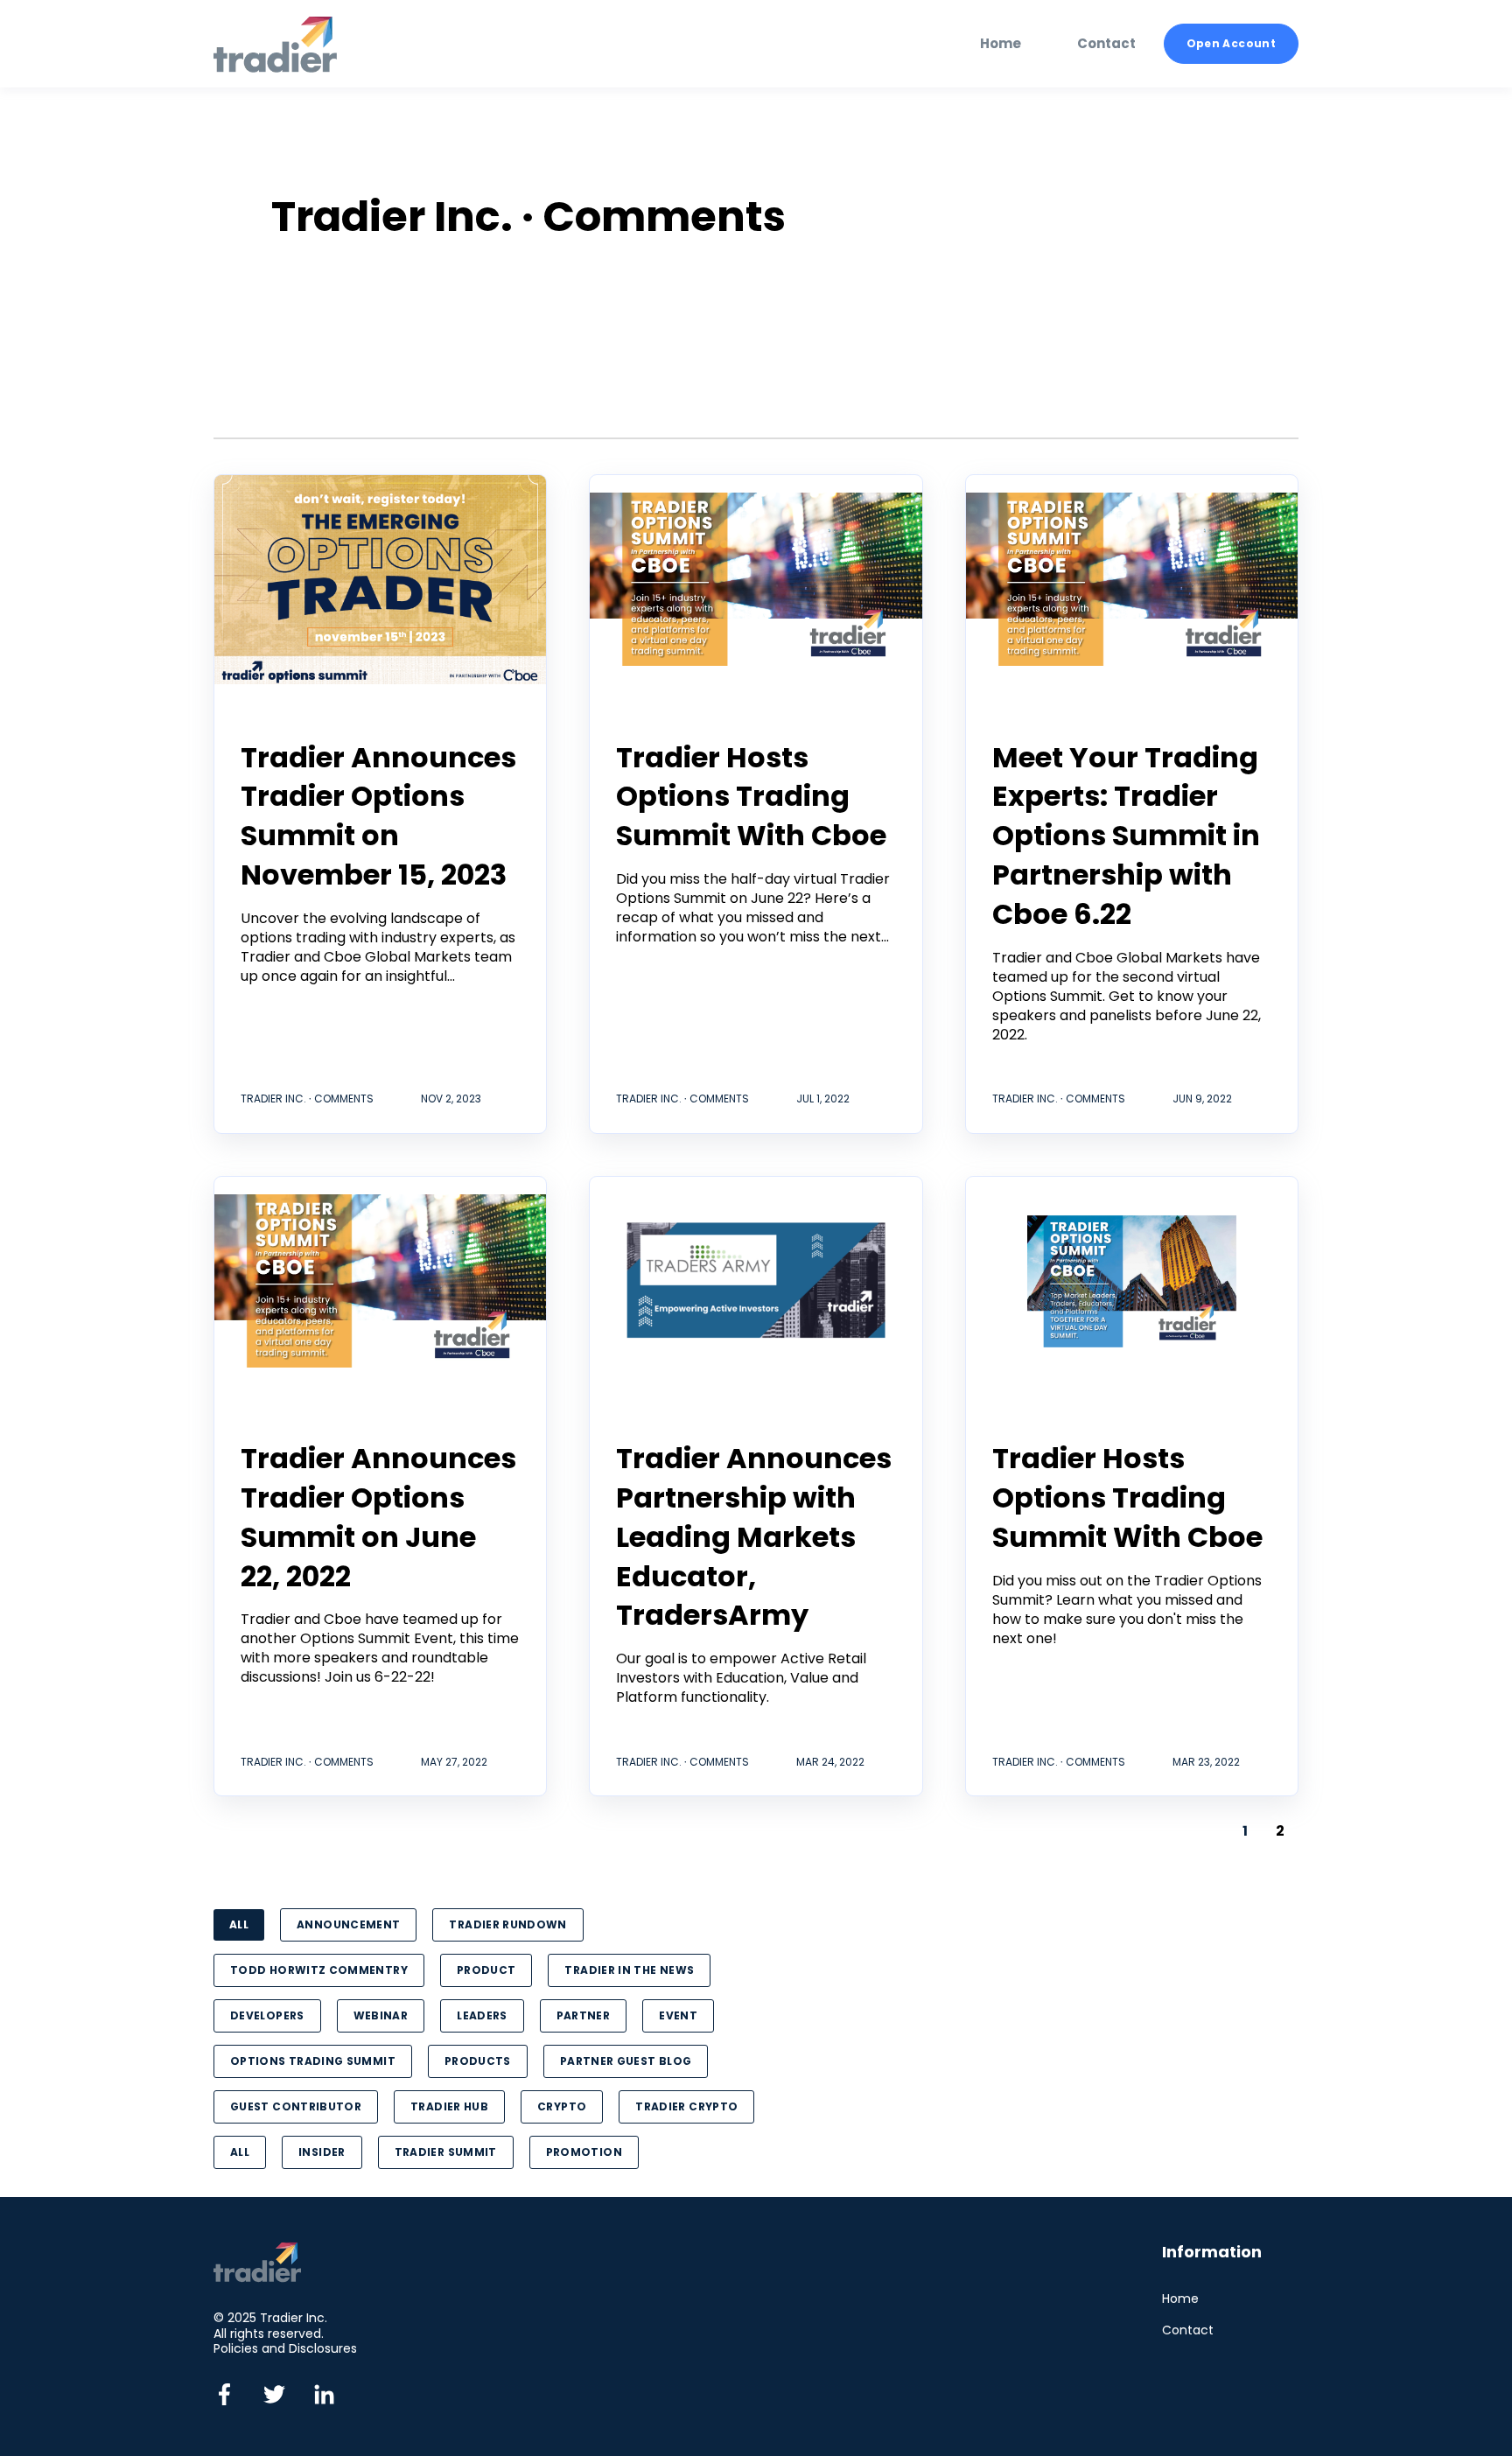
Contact (1188, 2330)
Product (486, 1970)
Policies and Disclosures (285, 2348)
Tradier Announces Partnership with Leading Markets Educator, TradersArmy (754, 1536)
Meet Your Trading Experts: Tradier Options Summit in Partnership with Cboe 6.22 (1126, 836)
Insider (322, 2152)
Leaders (482, 2015)
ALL (239, 1924)
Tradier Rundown (507, 1924)
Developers (267, 2015)
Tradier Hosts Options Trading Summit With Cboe (751, 797)
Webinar (381, 2015)
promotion (584, 2152)
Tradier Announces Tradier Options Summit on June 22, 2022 (378, 1517)
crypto (562, 2106)
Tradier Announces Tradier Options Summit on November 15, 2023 (378, 816)
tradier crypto (686, 2106)
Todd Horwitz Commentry (319, 1970)
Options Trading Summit (313, 2061)
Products (478, 2061)
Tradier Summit (446, 2152)
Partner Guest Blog (626, 2061)
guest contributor (296, 2106)
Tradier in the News (629, 1970)
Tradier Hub (449, 2106)
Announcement (348, 1924)
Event (678, 2015)
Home (1180, 2299)
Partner (584, 2015)
